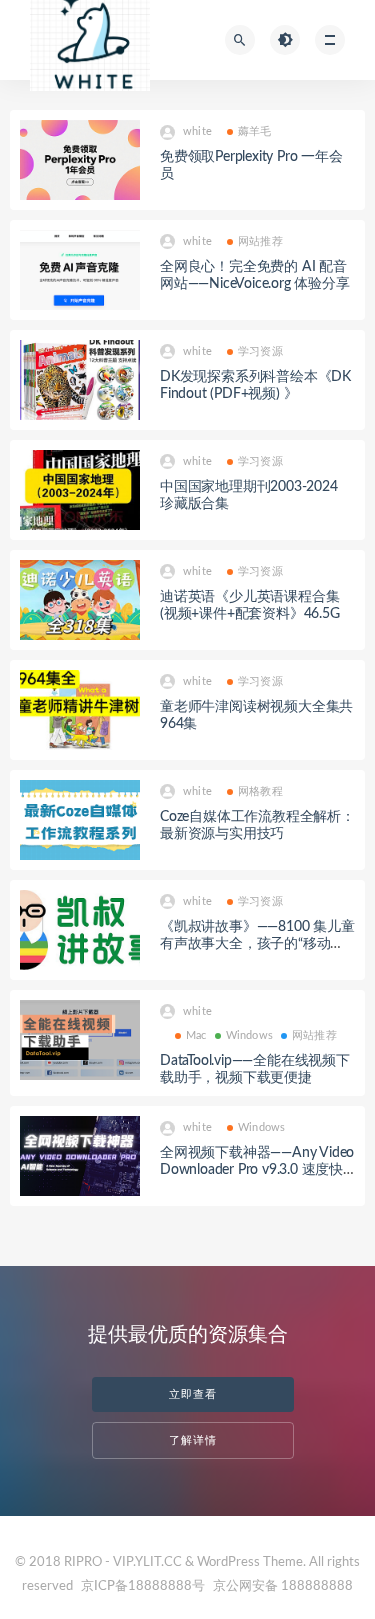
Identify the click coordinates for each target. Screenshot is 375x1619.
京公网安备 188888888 (283, 1586)
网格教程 (260, 791)
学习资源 (260, 351)
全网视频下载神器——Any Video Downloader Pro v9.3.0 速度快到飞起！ (257, 1170)
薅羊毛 (255, 131)
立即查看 (193, 1394)
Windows (249, 1035)
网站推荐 (260, 241)
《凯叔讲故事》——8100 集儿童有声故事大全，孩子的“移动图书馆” (257, 944)
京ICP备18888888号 (144, 1586)
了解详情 (193, 1440)
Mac (196, 1035)
